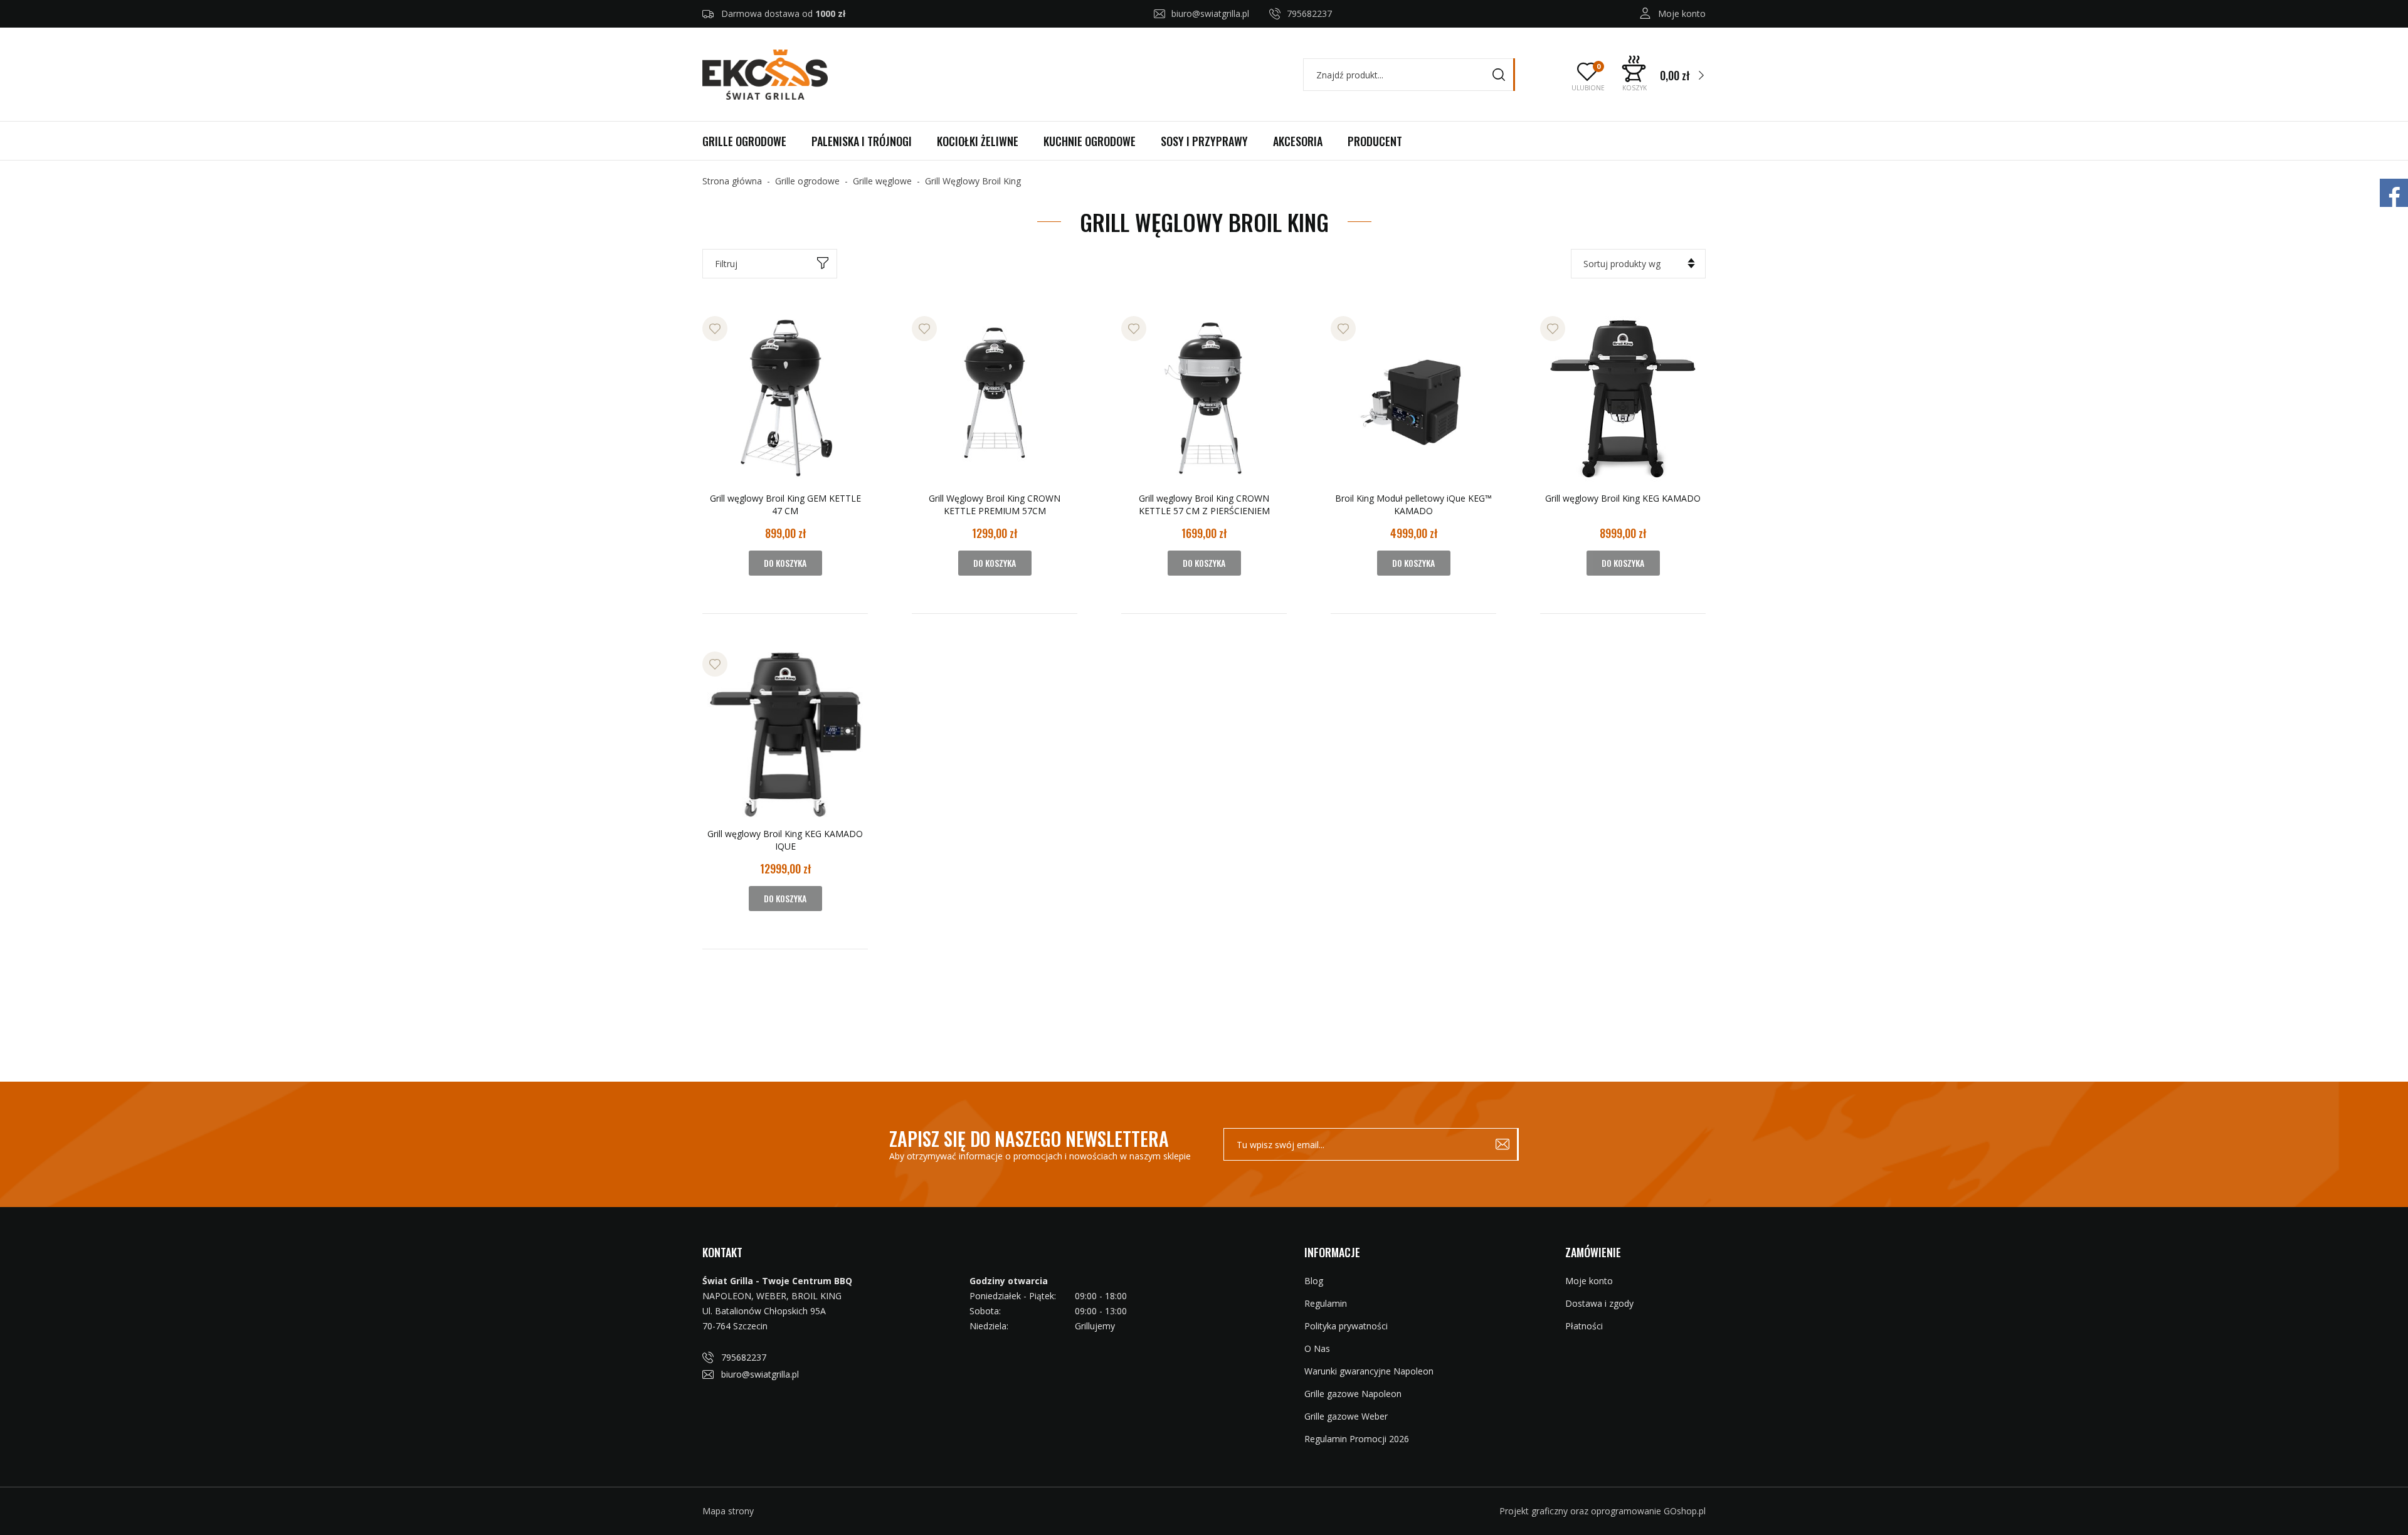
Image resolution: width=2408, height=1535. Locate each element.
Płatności (1584, 1326)
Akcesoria (1298, 141)
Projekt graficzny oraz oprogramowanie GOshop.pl (1603, 1511)
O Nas (1317, 1348)
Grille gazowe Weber (1346, 1416)
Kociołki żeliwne (978, 141)
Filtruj (726, 264)
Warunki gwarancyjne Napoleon (1369, 1371)
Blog (1314, 1281)
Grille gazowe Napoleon (1353, 1394)
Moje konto (1682, 13)
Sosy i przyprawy (1204, 141)
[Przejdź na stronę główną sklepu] (765, 75)
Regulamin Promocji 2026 (1357, 1439)
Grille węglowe (882, 181)
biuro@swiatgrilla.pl (1210, 13)
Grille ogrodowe (744, 141)
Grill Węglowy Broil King (973, 181)
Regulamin (1326, 1303)
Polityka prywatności (1346, 1326)
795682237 (1309, 13)
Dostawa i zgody (1599, 1303)
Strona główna (732, 181)
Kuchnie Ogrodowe (1090, 141)
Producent (1375, 141)
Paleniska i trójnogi (862, 141)
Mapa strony (728, 1511)
